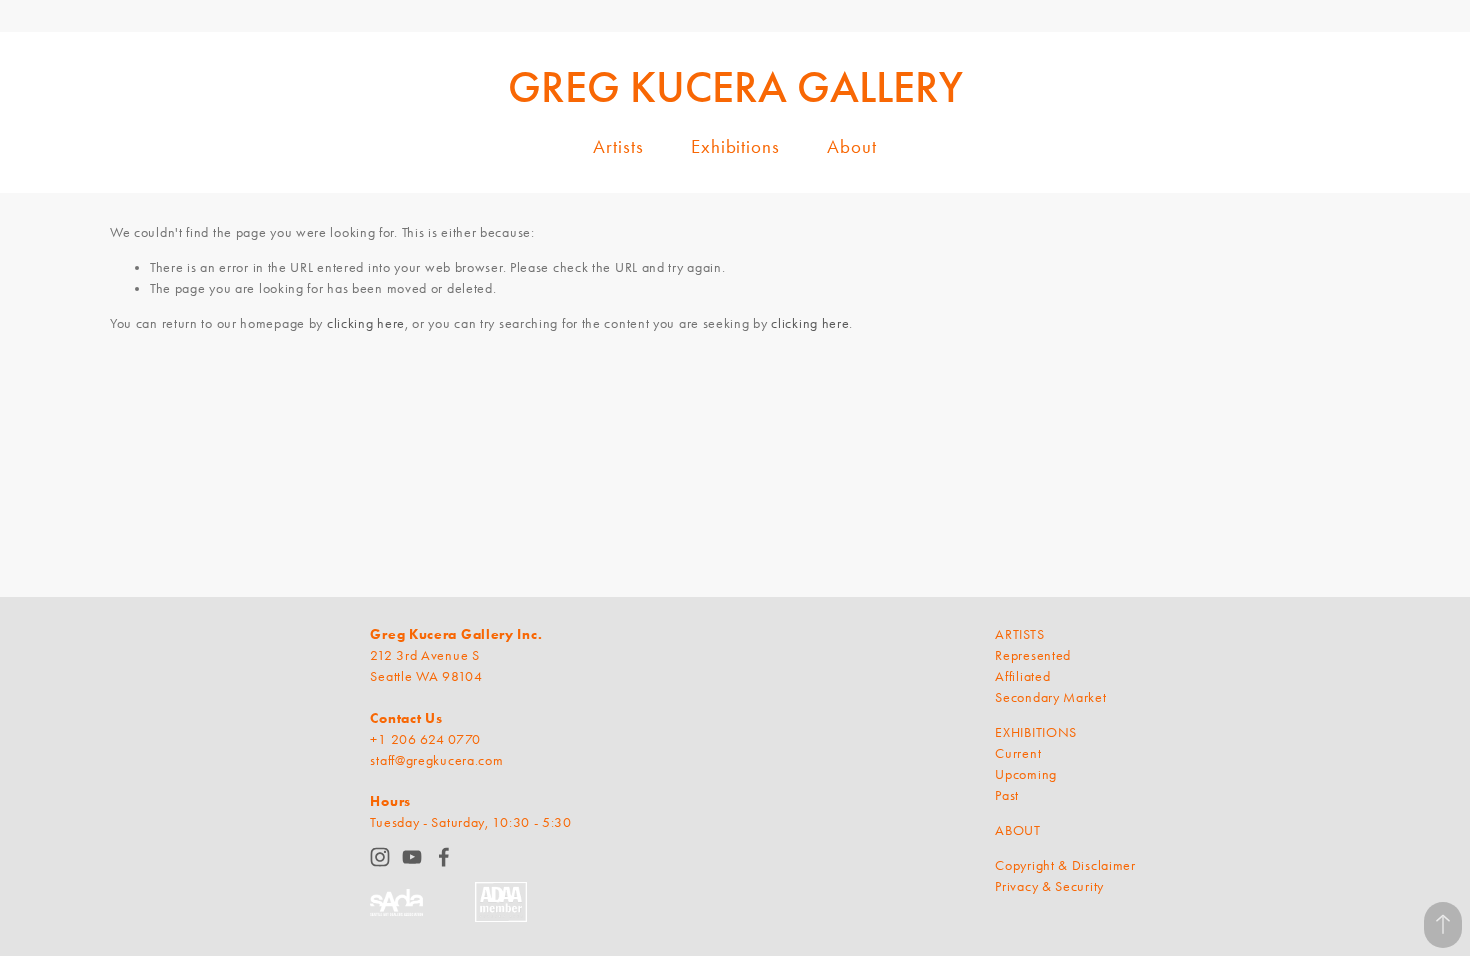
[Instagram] (380, 857)
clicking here (366, 323)
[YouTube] (412, 857)
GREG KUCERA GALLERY (735, 87)
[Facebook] (444, 857)
